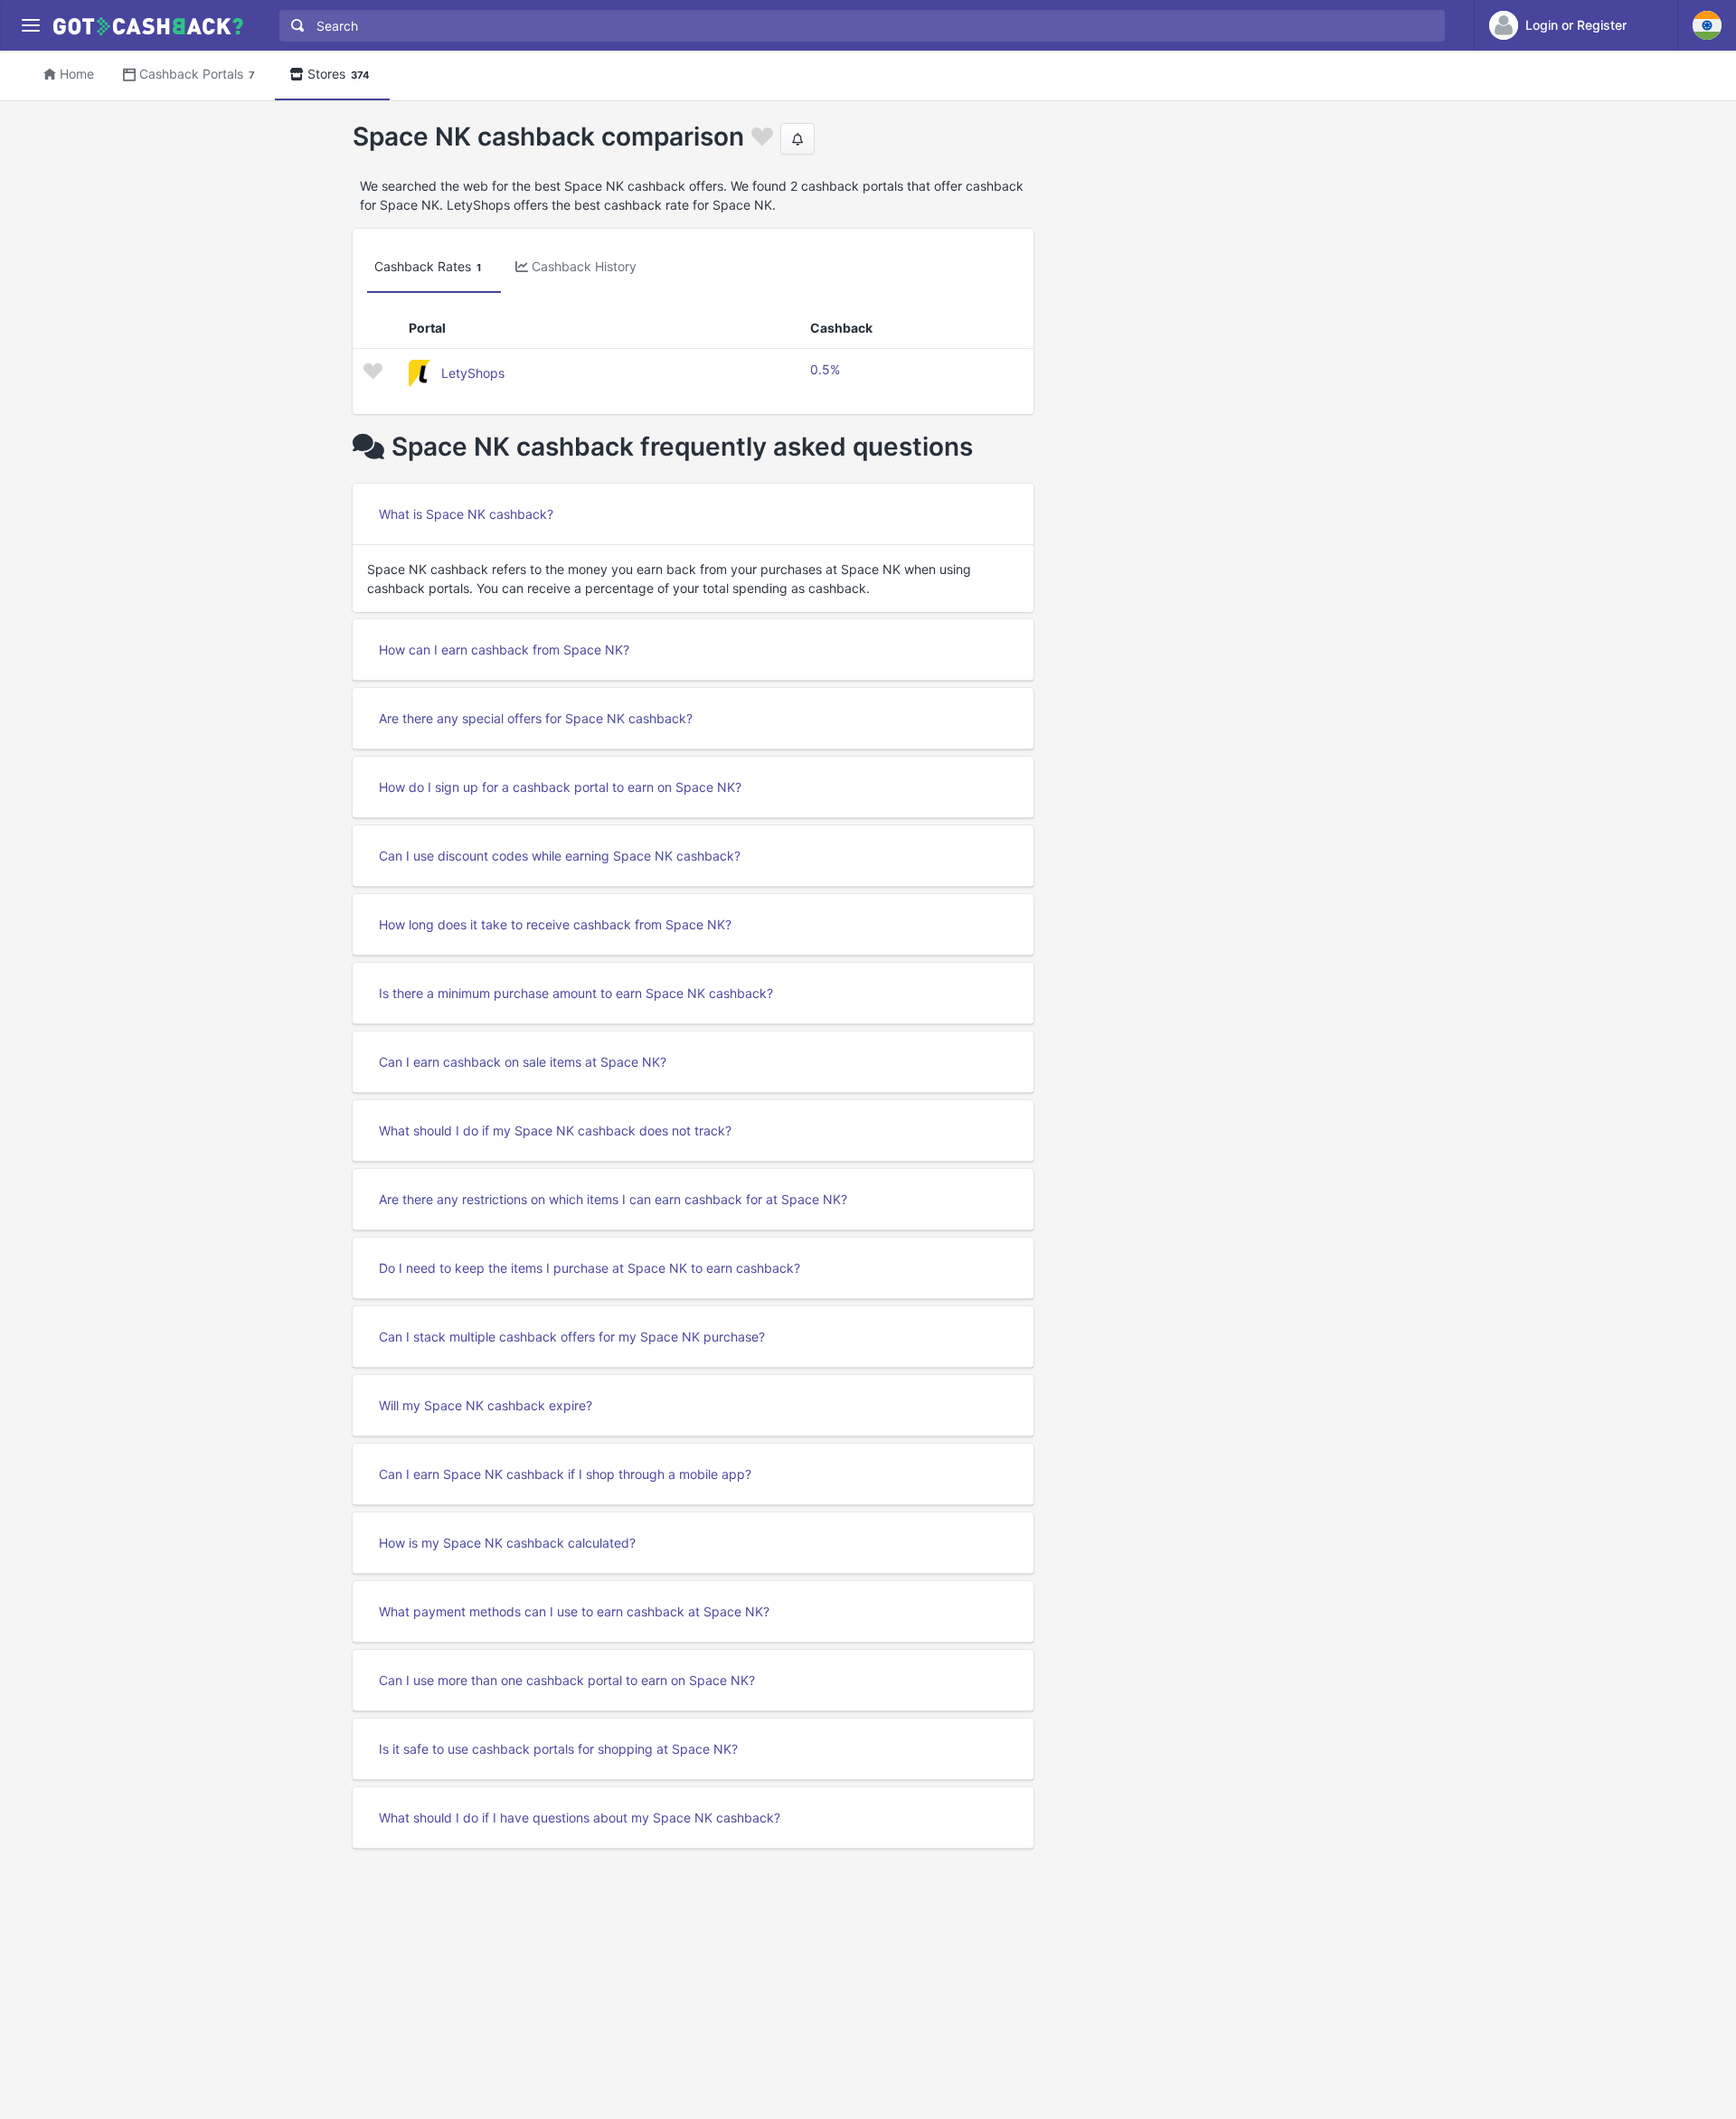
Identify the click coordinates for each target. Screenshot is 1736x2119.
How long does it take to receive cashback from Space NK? (555, 924)
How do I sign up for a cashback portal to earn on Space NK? (560, 787)
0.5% (825, 369)
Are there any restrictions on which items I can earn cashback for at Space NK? (613, 1199)
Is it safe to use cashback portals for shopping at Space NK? (558, 1749)
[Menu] (30, 26)
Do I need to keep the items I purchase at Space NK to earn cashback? (590, 1268)
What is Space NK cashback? (466, 514)
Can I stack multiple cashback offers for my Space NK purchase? (572, 1337)
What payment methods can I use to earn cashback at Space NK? (574, 1611)
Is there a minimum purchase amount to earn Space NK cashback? (576, 993)
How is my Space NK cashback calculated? (507, 1543)
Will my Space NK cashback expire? (486, 1405)
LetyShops (473, 373)
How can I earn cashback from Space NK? (504, 650)
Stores (339, 74)
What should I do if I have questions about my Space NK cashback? (580, 1818)
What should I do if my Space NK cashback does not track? (555, 1130)
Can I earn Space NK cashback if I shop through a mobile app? (565, 1474)
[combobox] (858, 26)
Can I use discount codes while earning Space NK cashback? (560, 856)
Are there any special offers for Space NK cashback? (536, 718)
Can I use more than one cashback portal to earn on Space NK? (567, 1680)
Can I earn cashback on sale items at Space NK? (523, 1062)
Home (77, 74)
